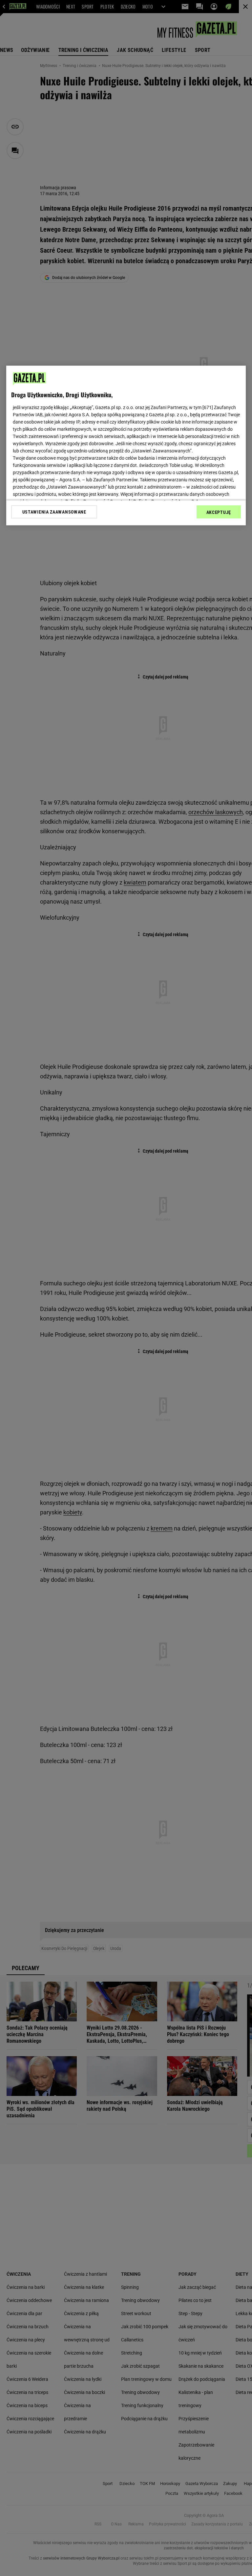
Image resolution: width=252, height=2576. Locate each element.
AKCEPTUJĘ (219, 512)
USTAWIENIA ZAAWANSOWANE (54, 512)
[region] (126, 446)
